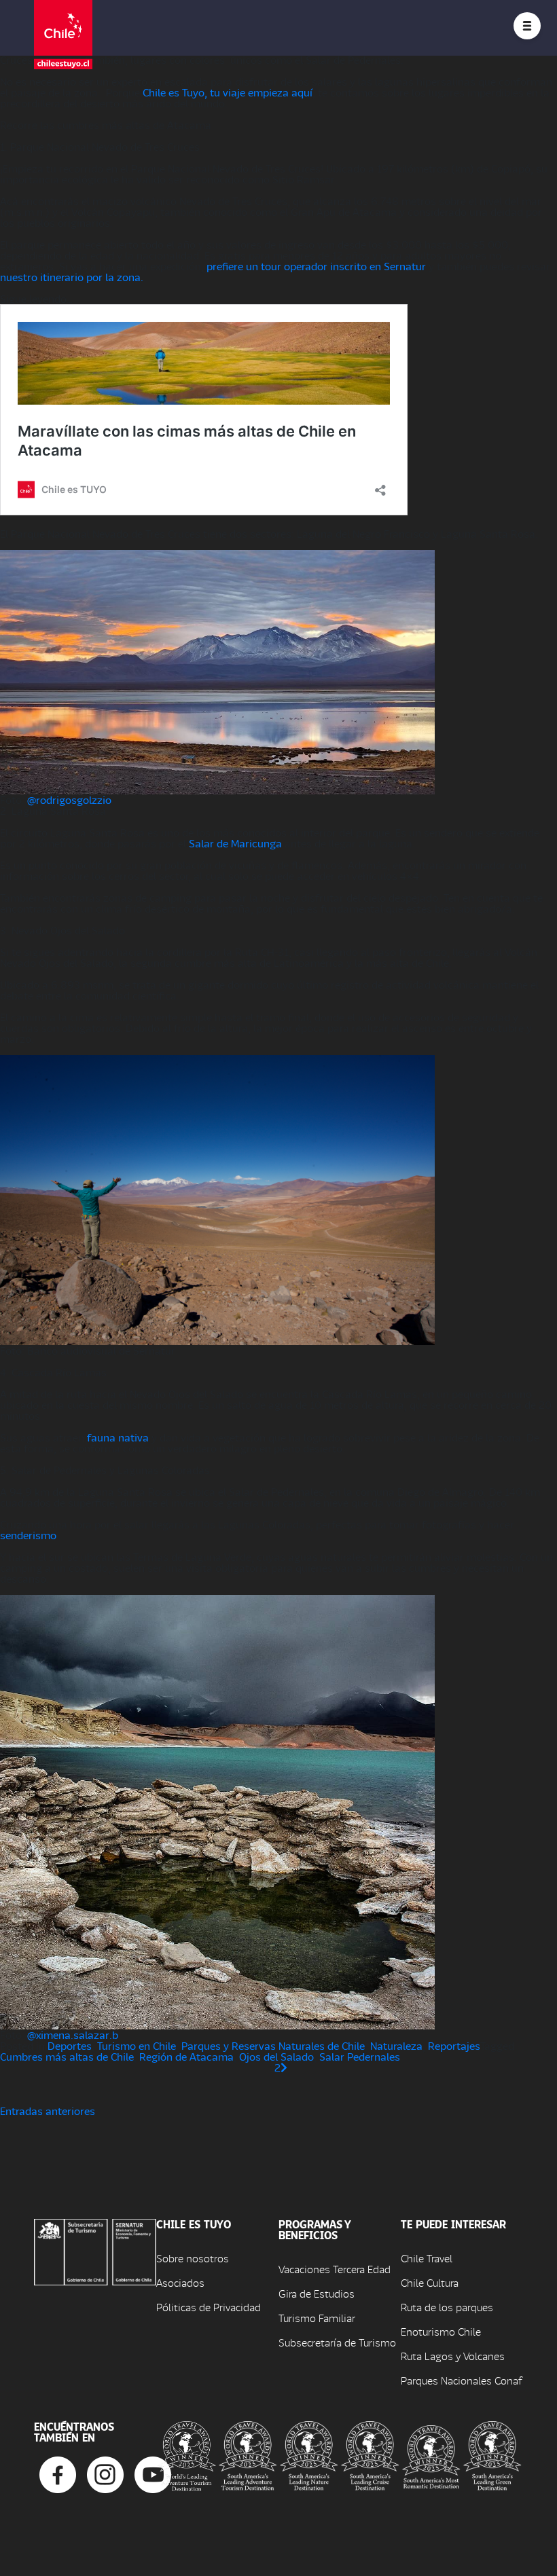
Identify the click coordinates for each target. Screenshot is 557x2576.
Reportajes (454, 2045)
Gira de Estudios (317, 2293)
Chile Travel (427, 2258)
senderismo (28, 1535)
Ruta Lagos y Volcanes (453, 2356)
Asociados (180, 2282)
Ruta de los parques (447, 2307)
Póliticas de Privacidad (209, 2307)
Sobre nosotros (193, 2258)
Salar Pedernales (360, 2056)
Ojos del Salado (276, 2056)
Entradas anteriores (48, 2111)
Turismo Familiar (317, 2318)
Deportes (70, 2045)
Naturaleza (396, 2045)
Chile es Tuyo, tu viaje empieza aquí (228, 92)
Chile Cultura (430, 2282)
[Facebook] (58, 2473)
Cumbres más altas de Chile (67, 2056)
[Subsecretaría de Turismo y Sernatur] (95, 2250)
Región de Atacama (186, 2056)
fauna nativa (116, 1437)
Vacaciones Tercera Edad (335, 2269)
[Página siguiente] (284, 2067)
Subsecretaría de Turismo (337, 2342)
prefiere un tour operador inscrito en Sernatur (316, 266)
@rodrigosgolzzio (69, 799)
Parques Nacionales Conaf (461, 2380)
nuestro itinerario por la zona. (72, 277)
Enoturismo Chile (441, 2331)
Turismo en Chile (137, 2045)
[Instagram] (105, 2473)
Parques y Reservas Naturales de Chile (273, 2045)
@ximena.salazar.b (73, 2035)
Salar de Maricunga (235, 843)
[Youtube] (153, 2473)
